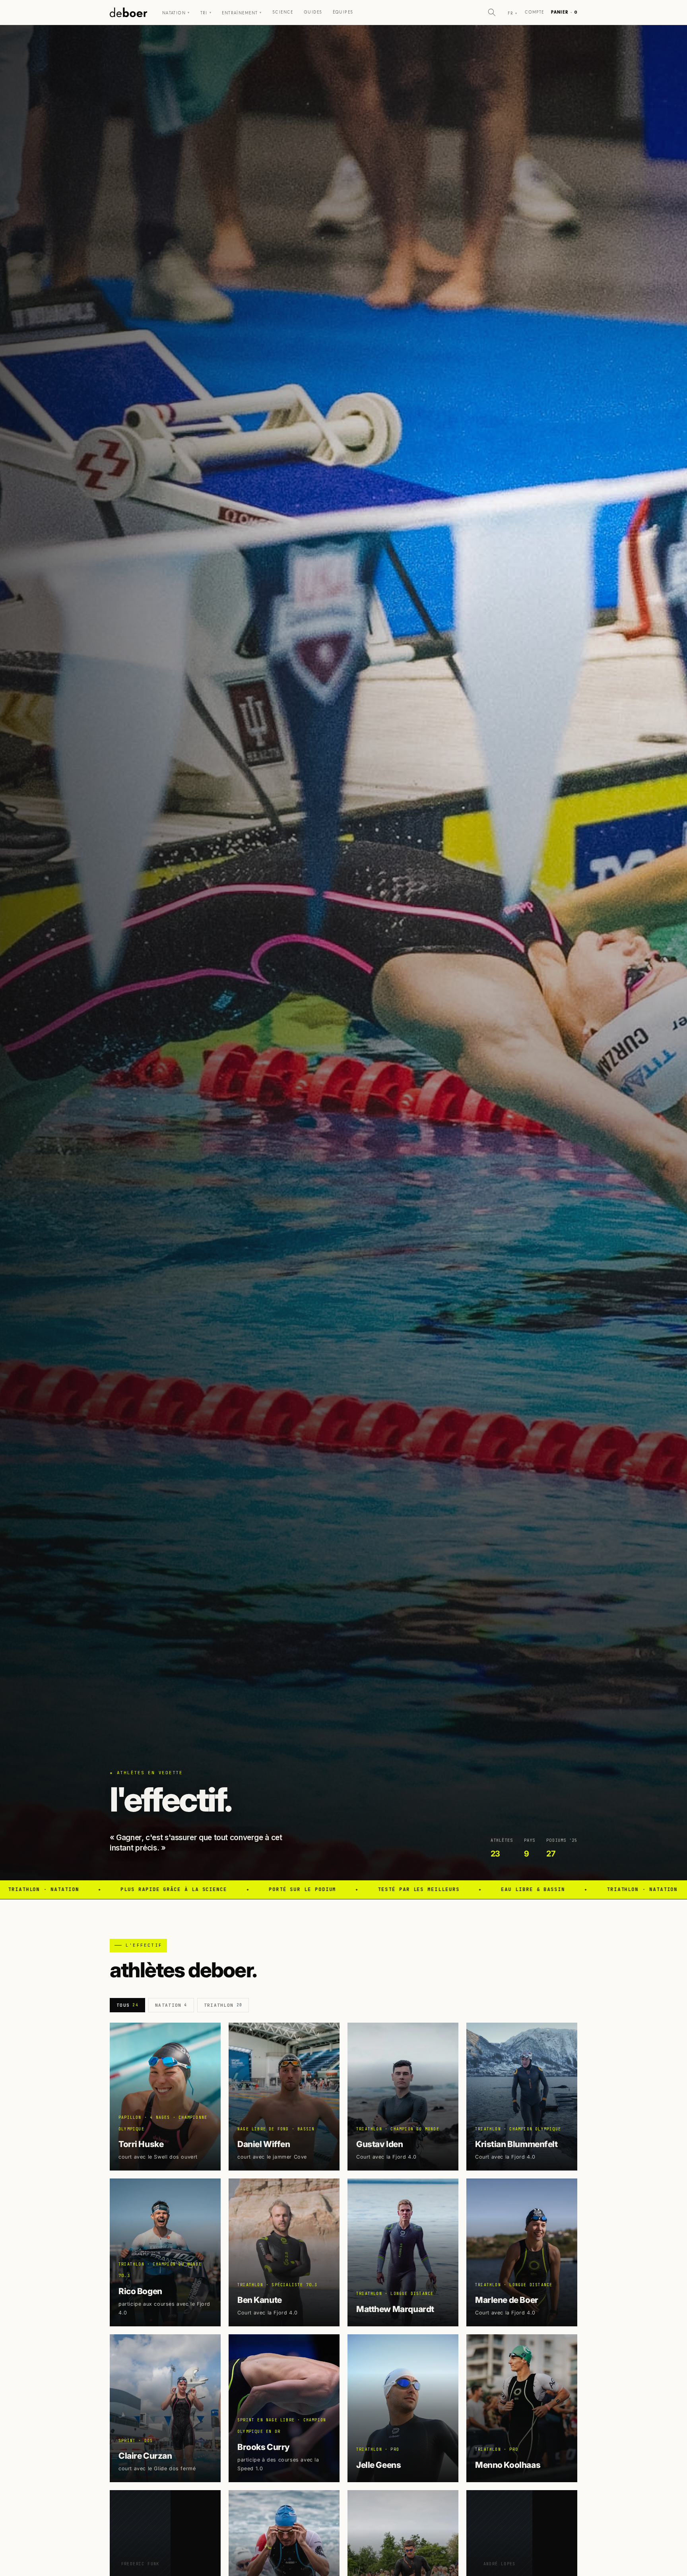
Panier (564, 12)
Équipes (343, 12)
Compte (535, 12)
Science (283, 12)
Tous (127, 2005)
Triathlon (223, 2005)
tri (206, 13)
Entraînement (242, 13)
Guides (313, 12)
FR (512, 13)
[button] (492, 12)
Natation (176, 13)
